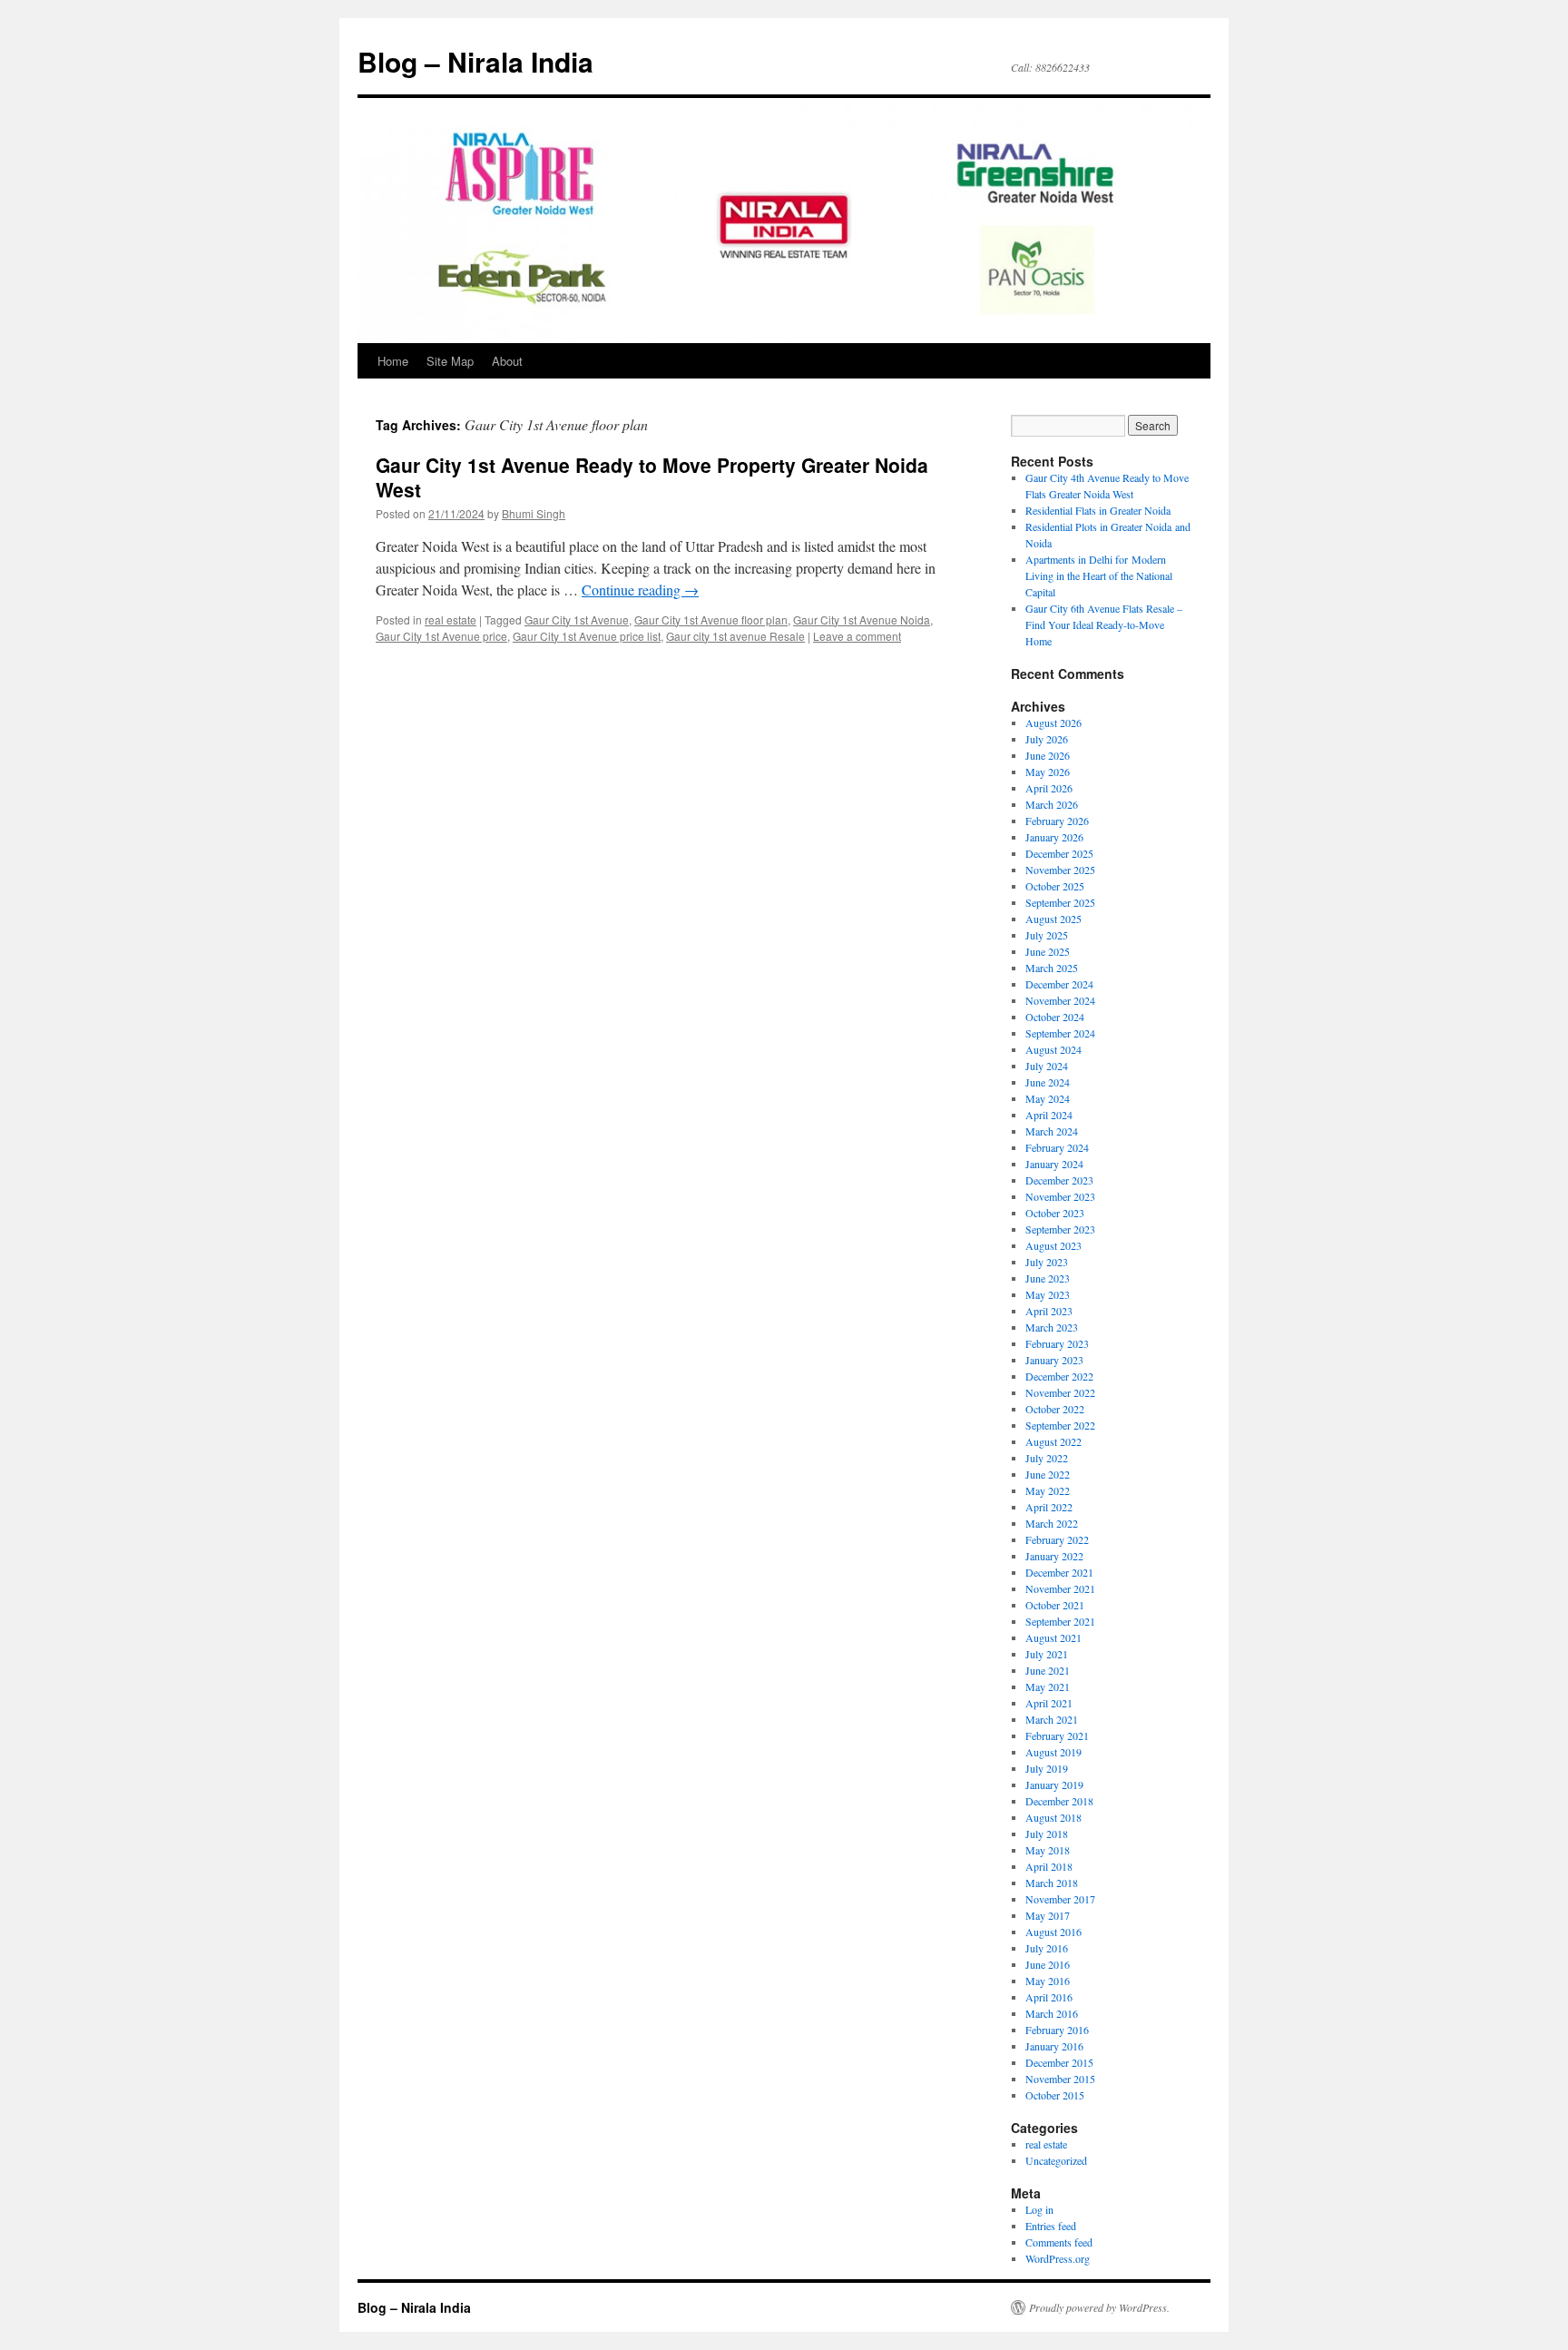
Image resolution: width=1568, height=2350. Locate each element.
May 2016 (1048, 1981)
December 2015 (1059, 2062)
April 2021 (1049, 1703)
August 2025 (1053, 919)
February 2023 (1057, 1343)
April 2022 (1049, 1507)
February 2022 (1057, 1539)
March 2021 (1052, 1719)
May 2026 (1048, 772)
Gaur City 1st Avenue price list (587, 636)
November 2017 (1060, 1899)
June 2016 (1048, 1964)
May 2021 (1048, 1686)
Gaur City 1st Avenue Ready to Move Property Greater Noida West (652, 477)
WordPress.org (1058, 2258)
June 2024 (1048, 1082)
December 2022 (1059, 1376)
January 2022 (1054, 1556)
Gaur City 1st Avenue (577, 619)
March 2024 (1052, 1131)
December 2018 (1059, 1801)
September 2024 (1060, 1033)
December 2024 (1059, 984)
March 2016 (1052, 2013)
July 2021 (1047, 1654)
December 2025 (1059, 853)
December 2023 (1059, 1180)
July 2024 (1047, 1066)
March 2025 (1052, 968)
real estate (451, 619)
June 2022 (1048, 1474)
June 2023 (1048, 1278)
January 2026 (1054, 837)
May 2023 (1048, 1294)
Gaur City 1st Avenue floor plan (711, 619)
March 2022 (1052, 1523)
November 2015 (1060, 2079)
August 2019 (1053, 1752)
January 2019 (1054, 1785)
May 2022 (1048, 1490)
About (507, 361)
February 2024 (1057, 1147)
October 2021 (1055, 1605)
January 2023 (1054, 1360)
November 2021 (1060, 1588)
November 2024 (1060, 1000)
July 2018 (1047, 1834)
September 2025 (1060, 902)
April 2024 (1049, 1115)
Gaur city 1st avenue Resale (735, 636)
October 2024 (1055, 1017)
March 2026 (1052, 804)
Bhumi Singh (534, 513)
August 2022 (1053, 1441)
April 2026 (1049, 788)
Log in (1039, 2209)
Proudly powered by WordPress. (1099, 2307)
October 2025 (1055, 886)
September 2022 (1060, 1425)
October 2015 (1055, 2095)
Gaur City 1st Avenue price (441, 636)
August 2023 (1053, 1245)
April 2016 (1049, 1997)
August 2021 (1053, 1637)
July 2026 (1047, 739)
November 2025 (1060, 870)
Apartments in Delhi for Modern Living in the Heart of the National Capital (1099, 575)
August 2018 (1053, 1817)
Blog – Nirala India (475, 61)
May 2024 (1048, 1098)
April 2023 (1049, 1311)
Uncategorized (1056, 2160)
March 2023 (1052, 1327)
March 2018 (1052, 1883)
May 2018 (1048, 1850)
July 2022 (1047, 1458)
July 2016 (1047, 1948)
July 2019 (1047, 1768)
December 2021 (1059, 1572)
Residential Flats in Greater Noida (1098, 510)
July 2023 (1047, 1262)
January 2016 (1054, 2046)
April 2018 (1049, 1866)
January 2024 (1054, 1164)
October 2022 (1055, 1409)
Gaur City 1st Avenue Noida (862, 619)
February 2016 (1057, 2030)
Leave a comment (857, 636)
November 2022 (1060, 1392)
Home (393, 361)
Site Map (450, 361)
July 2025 (1047, 935)
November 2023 (1060, 1196)
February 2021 (1057, 1735)
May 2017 (1048, 1915)
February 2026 (1057, 821)
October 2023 (1055, 1213)
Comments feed (1059, 2242)
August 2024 (1053, 1049)
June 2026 (1048, 755)
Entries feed (1051, 2226)
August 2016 (1053, 1932)
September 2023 (1060, 1229)
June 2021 (1048, 1670)
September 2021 (1060, 1621)
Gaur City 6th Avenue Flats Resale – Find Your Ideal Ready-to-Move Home (1104, 624)
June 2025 (1048, 951)
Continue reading (640, 590)
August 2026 (1053, 723)
